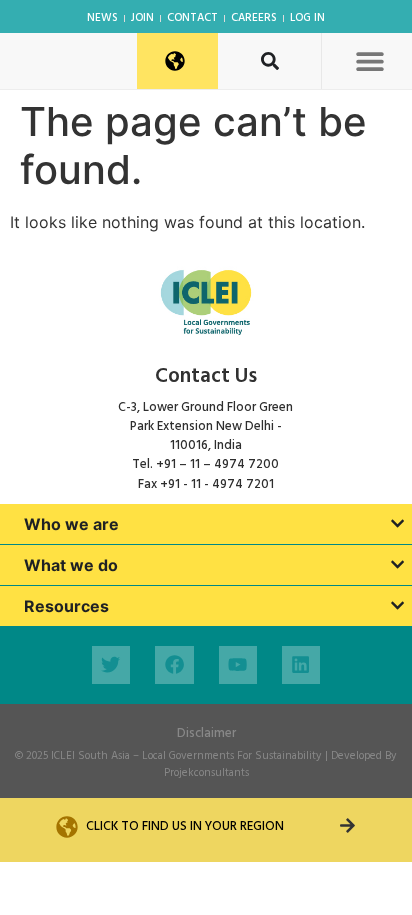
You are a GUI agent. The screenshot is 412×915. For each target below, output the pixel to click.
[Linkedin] (301, 665)
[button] (369, 60)
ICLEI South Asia (90, 756)
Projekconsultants (206, 773)
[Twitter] (111, 665)
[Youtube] (238, 665)
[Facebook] (174, 665)
